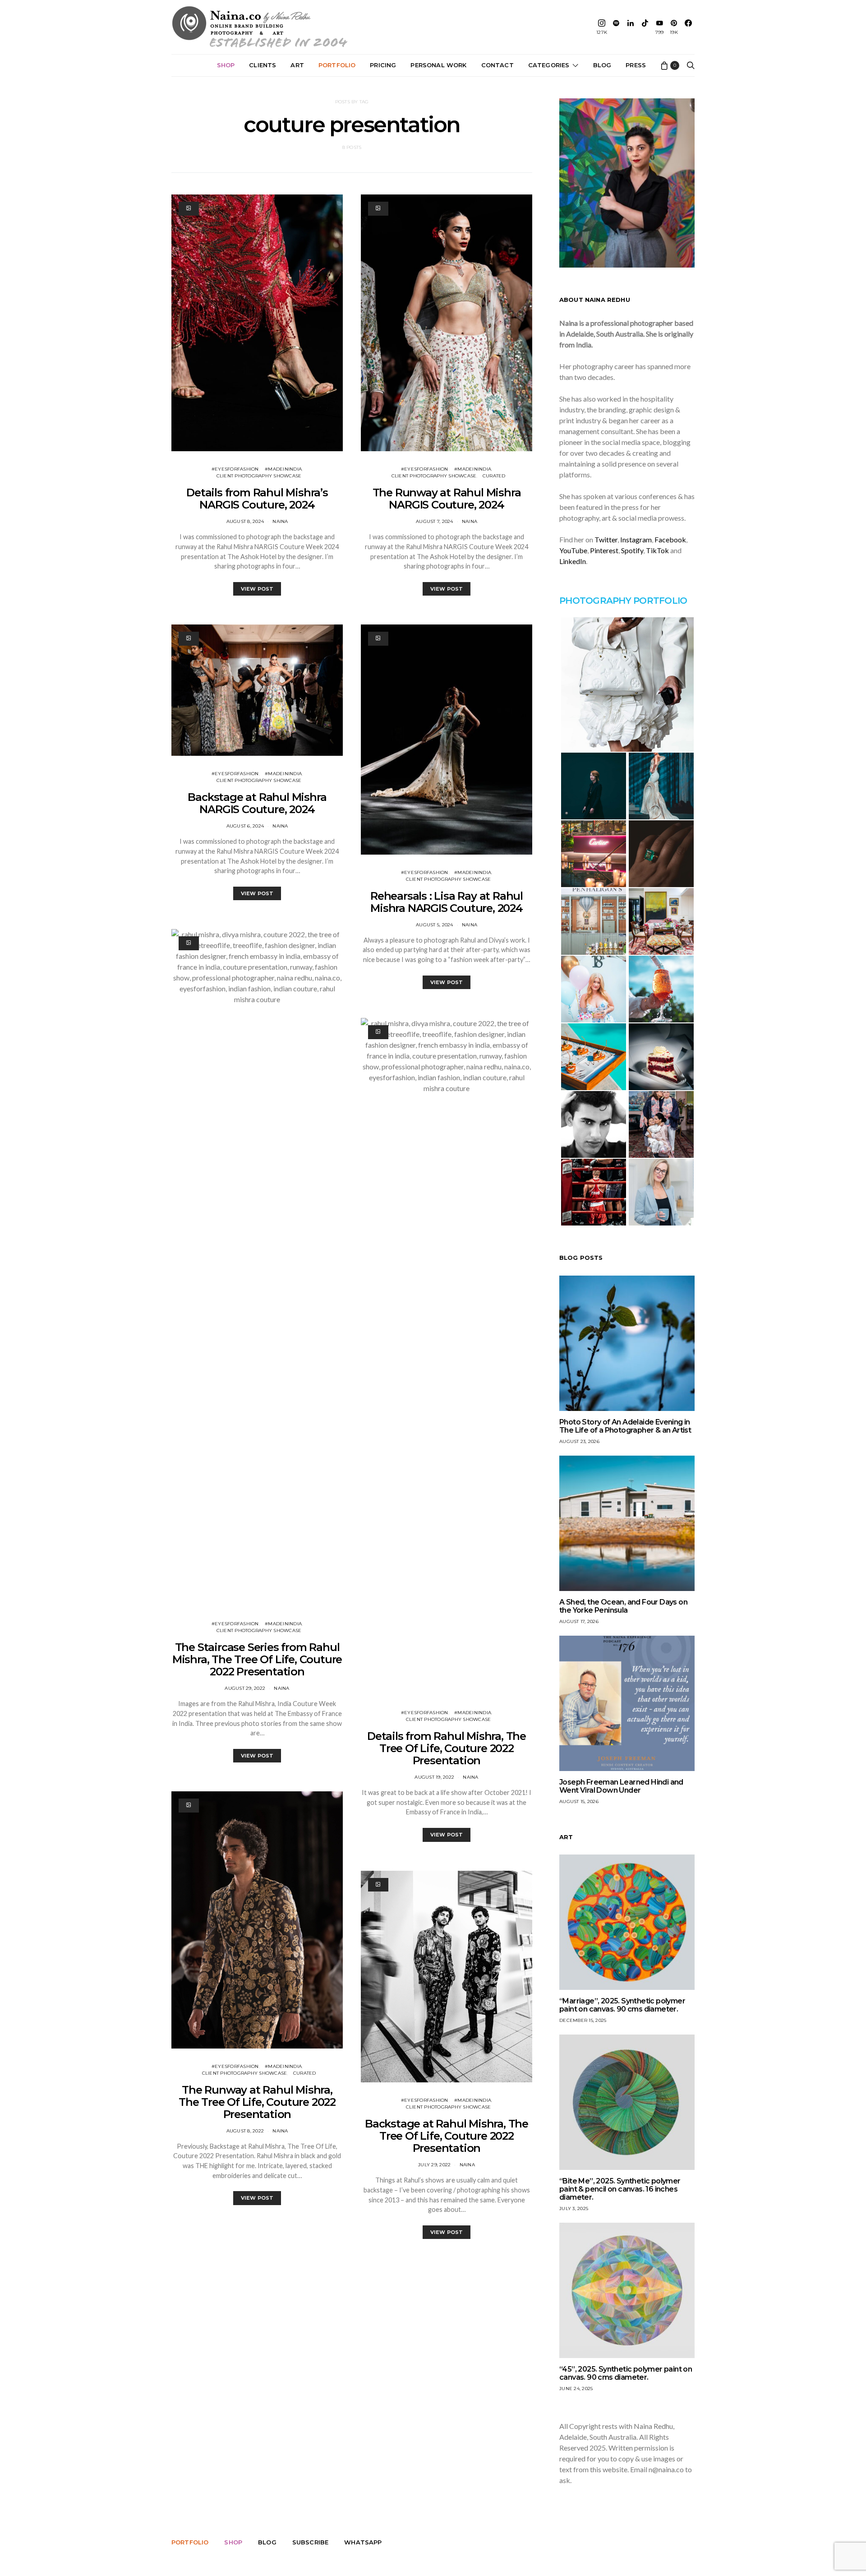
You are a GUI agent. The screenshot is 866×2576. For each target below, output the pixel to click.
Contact (497, 65)
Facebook (670, 539)
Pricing (383, 65)
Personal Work (438, 65)
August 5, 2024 (435, 925)
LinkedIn (573, 561)
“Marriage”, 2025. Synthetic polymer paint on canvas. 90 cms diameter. (622, 2005)
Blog (602, 65)
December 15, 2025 (583, 2020)
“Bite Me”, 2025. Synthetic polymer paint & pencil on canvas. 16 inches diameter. (620, 2189)
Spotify (632, 550)
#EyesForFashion (235, 469)
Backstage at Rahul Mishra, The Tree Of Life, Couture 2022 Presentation (447, 2136)
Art (297, 65)
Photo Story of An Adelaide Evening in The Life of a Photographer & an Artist (625, 1426)
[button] (627, 684)
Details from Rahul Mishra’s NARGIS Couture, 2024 (257, 499)
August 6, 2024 (245, 826)
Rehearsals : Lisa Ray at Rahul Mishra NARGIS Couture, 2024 (447, 902)
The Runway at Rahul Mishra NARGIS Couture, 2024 (447, 499)
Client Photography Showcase (259, 476)
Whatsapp (363, 2542)
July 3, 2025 (574, 2208)
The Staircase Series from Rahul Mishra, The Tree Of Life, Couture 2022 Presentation (257, 1659)
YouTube (573, 550)
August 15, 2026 (579, 1801)
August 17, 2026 (579, 1621)
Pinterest (604, 550)
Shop (226, 65)
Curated (305, 2073)
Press (636, 65)
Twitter (606, 539)
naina (280, 521)
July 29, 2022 (434, 2165)
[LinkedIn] (631, 27)
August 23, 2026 (579, 1441)
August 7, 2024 (435, 521)
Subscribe (310, 2542)
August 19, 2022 (434, 1777)
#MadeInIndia (283, 469)
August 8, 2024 (245, 521)
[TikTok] (645, 27)
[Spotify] (616, 27)
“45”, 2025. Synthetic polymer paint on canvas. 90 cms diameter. (626, 2373)
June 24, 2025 (576, 2389)
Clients (263, 65)
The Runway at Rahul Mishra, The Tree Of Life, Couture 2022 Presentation (257, 2102)
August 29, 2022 (245, 1688)
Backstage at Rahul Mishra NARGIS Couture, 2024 (257, 803)
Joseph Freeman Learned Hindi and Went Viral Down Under (621, 1786)
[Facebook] (688, 27)
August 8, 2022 (245, 2131)
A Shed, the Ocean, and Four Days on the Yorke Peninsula (623, 1606)
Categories (549, 65)
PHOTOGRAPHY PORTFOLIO (623, 601)
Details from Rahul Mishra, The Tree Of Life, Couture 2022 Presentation (447, 1748)
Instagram (636, 539)
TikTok (657, 550)
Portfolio (337, 65)
